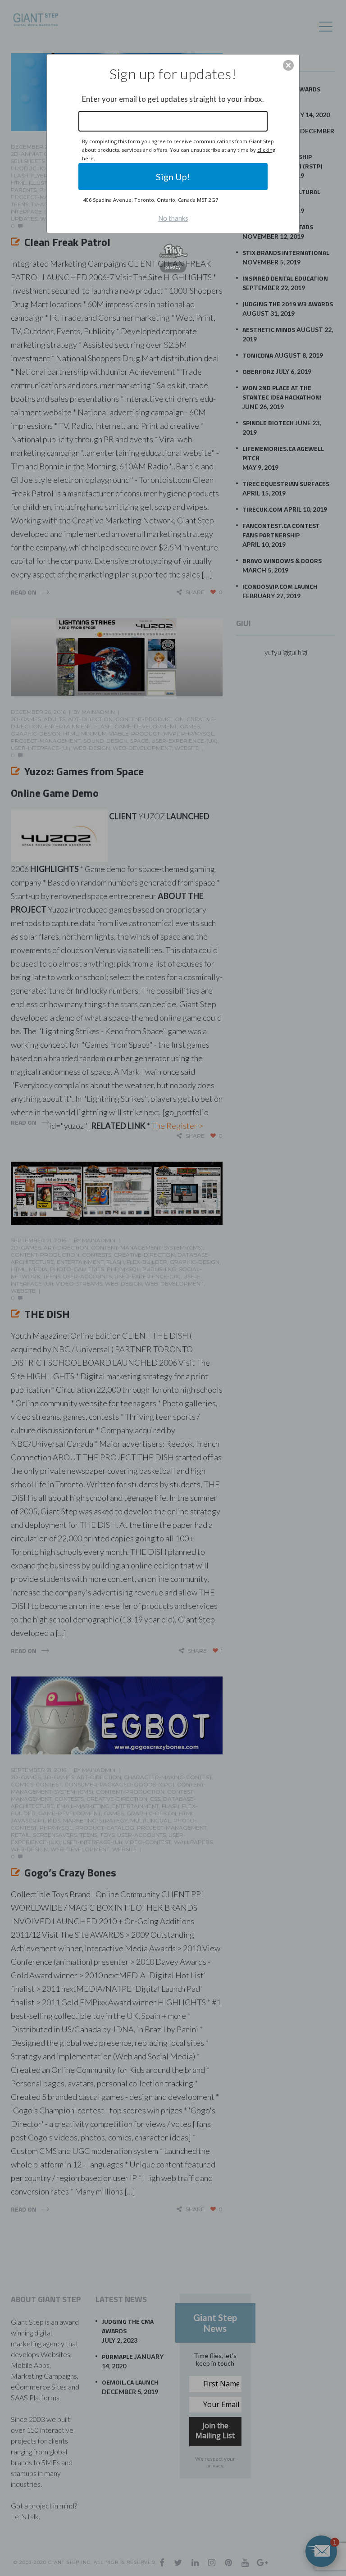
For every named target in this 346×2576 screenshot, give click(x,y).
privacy (173, 267)
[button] (288, 65)
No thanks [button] (173, 218)
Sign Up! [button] (173, 177)
